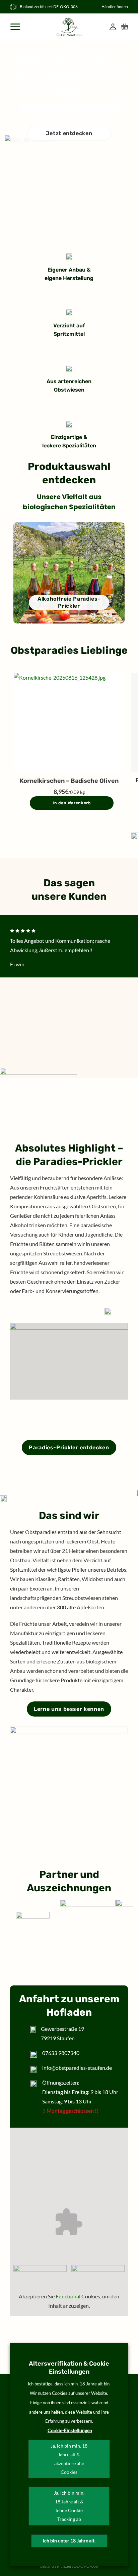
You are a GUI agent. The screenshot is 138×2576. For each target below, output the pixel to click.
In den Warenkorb (72, 803)
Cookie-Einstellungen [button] (70, 2430)
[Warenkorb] (125, 27)
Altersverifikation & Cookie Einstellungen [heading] (69, 2368)
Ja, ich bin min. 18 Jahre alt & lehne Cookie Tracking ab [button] (69, 2506)
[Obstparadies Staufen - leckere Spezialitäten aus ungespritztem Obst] (69, 27)
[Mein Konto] (113, 27)
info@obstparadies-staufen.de (77, 2068)
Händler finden (115, 7)
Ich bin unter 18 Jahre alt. (69, 2541)
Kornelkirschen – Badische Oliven (69, 781)
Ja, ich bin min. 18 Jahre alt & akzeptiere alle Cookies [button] (69, 2459)
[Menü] (16, 27)
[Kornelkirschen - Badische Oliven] (69, 722)
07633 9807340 (61, 2053)
